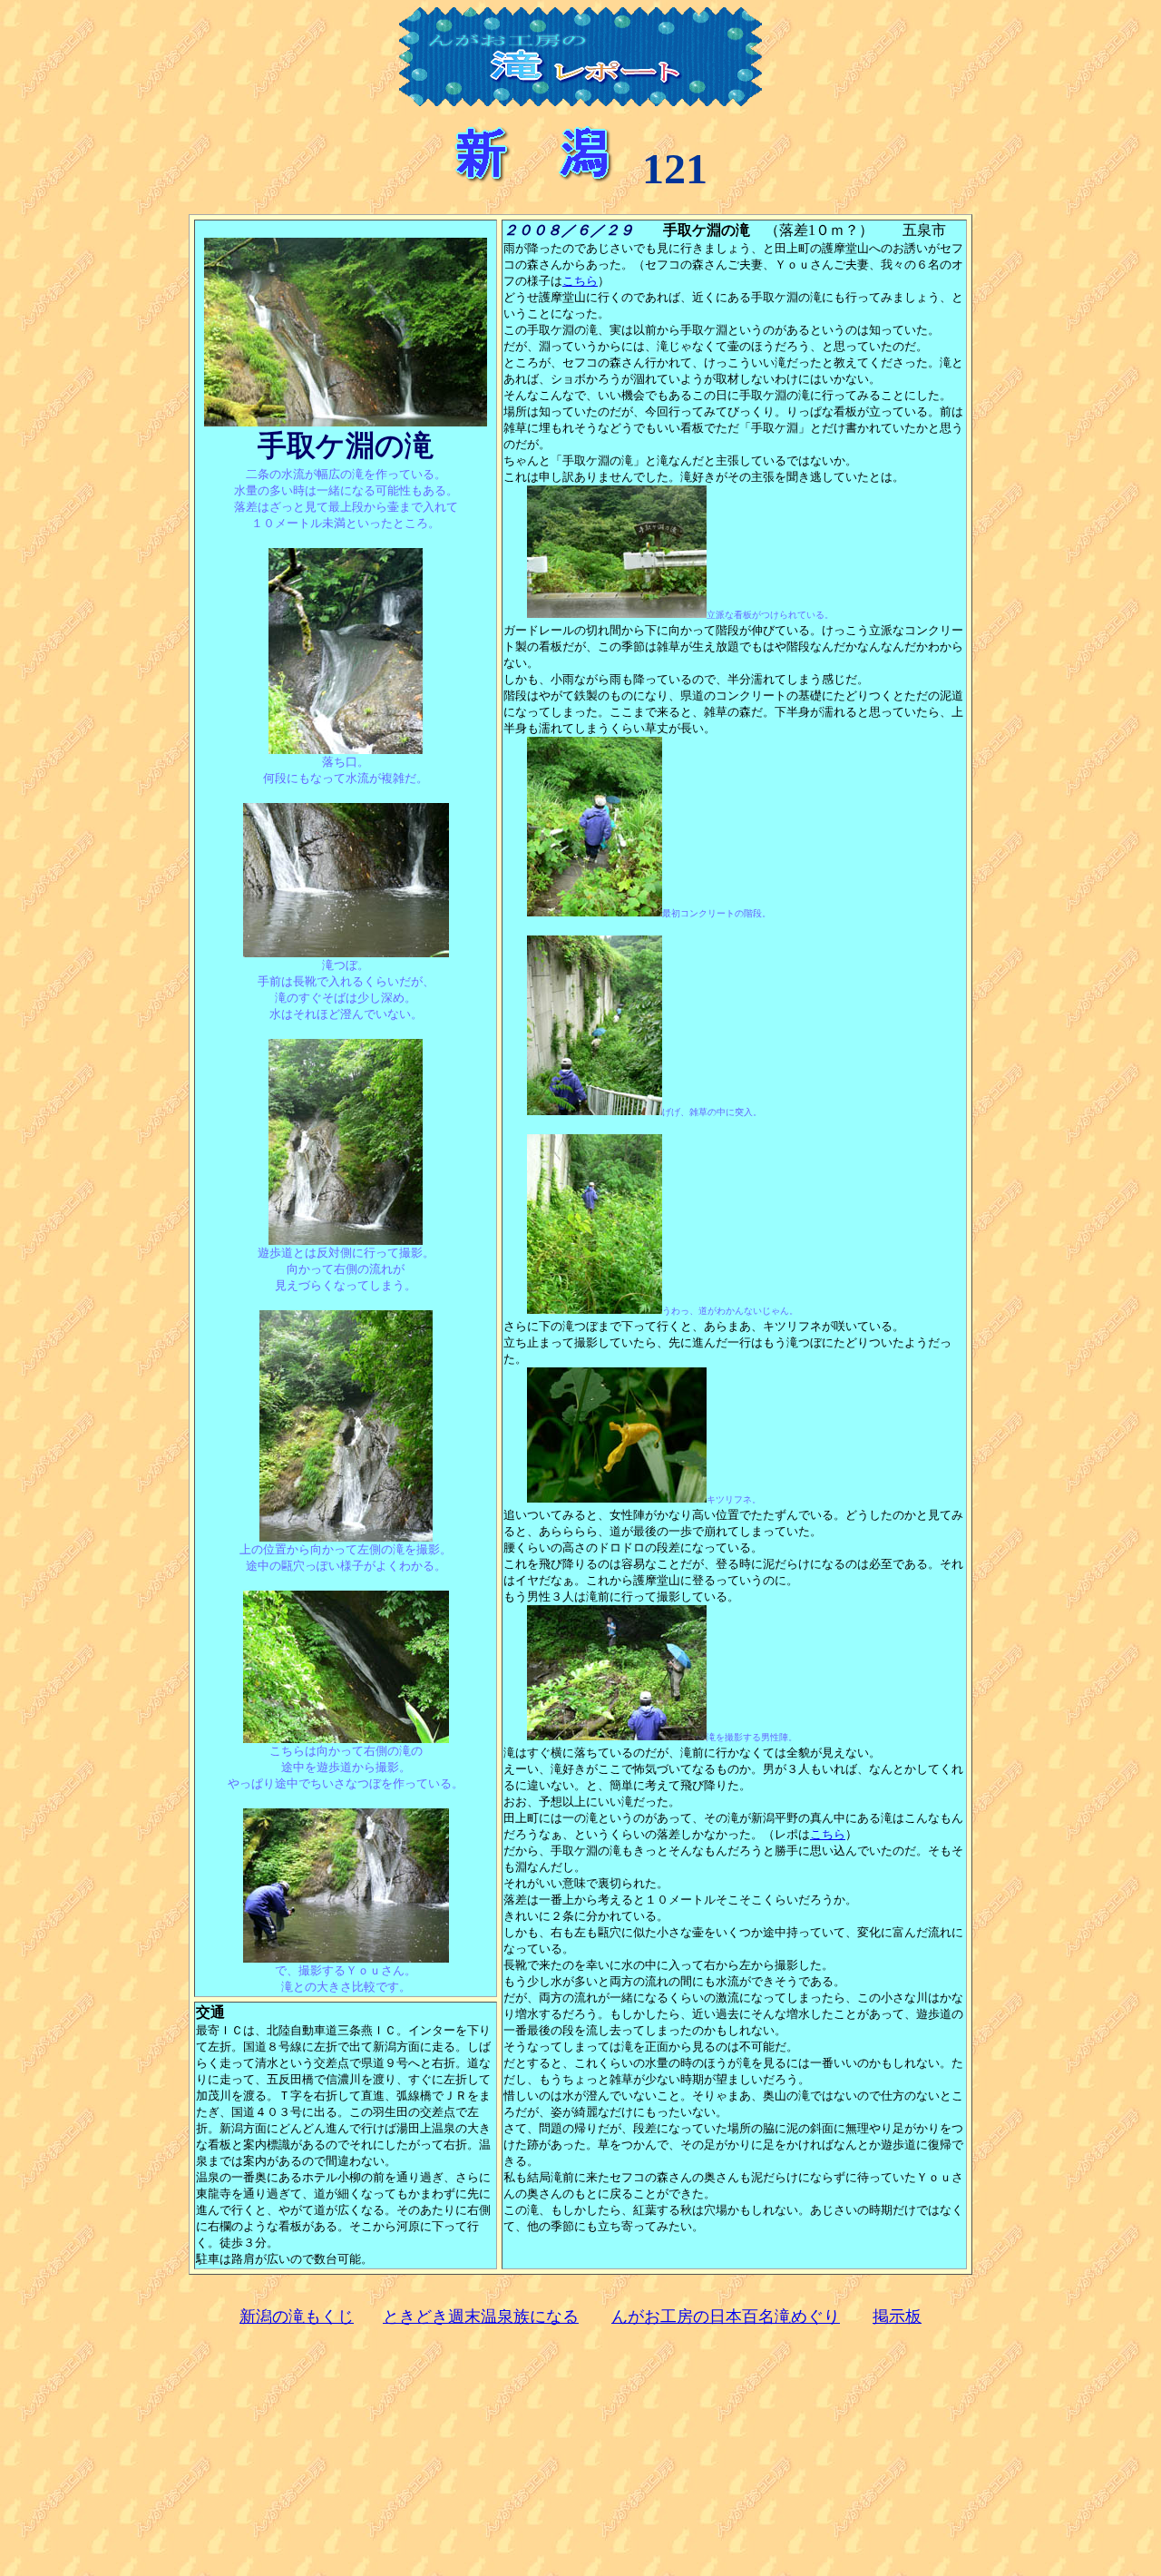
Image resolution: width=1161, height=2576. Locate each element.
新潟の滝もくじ (297, 2316)
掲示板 (897, 2316)
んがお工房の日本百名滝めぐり (726, 2316)
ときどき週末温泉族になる (481, 2316)
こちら (580, 281)
